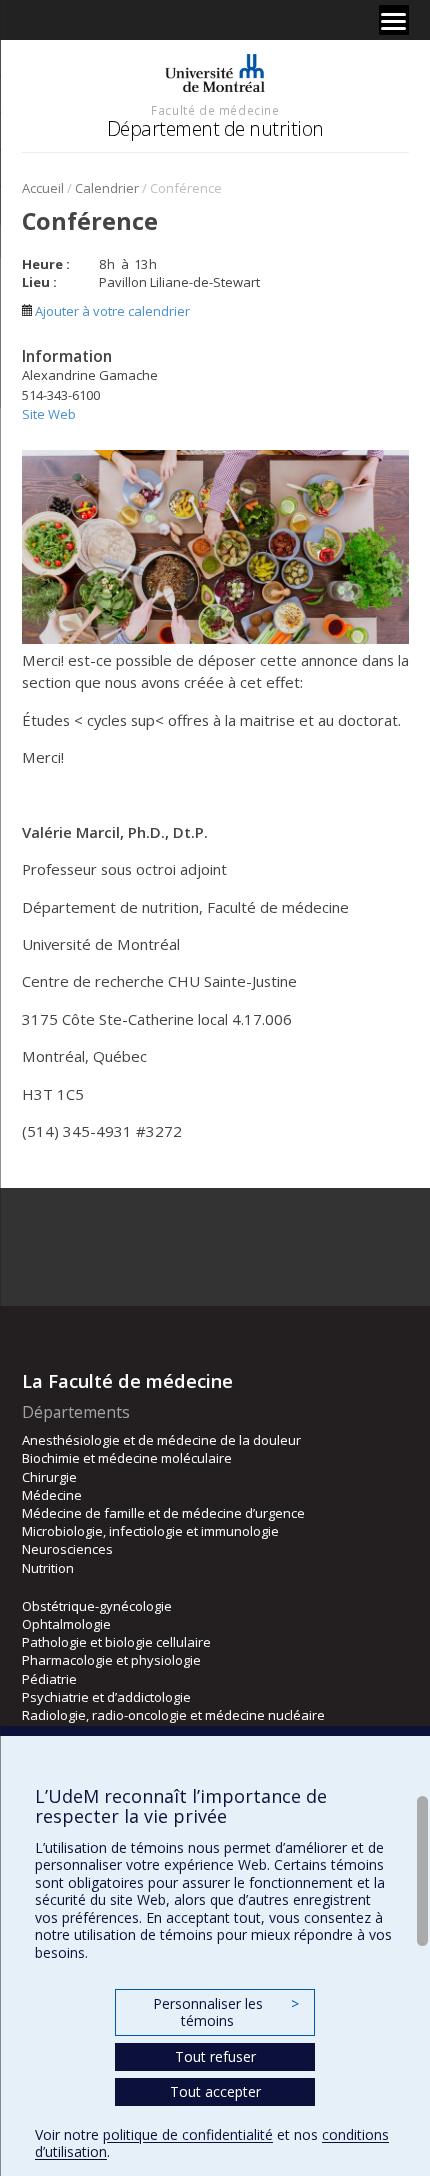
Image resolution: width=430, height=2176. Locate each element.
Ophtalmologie (66, 1624)
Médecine (52, 1495)
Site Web (49, 414)
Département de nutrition (215, 128)
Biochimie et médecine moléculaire (127, 1458)
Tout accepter (215, 2091)
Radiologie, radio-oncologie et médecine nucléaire (173, 1715)
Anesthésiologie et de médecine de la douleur (161, 1440)
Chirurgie (49, 1477)
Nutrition (48, 1568)
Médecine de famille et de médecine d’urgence (163, 1513)
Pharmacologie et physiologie (111, 1660)
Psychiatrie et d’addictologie (106, 1697)
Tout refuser (215, 2056)
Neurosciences (67, 1549)
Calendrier (107, 188)
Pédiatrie (49, 1679)
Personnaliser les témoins (226, 2012)
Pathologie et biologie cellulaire (116, 1642)
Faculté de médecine (215, 110)
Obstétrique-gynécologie (97, 1606)
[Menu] (394, 20)
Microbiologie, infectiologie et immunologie (150, 1531)
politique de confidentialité (188, 2134)
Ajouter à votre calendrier (111, 311)
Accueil (43, 188)
